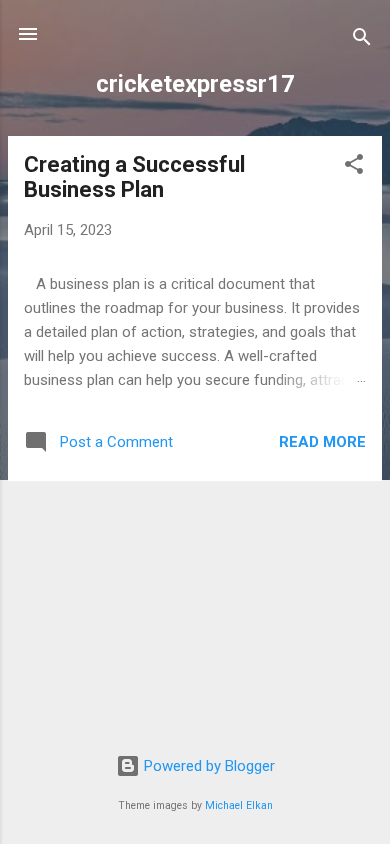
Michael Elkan (239, 805)
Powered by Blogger (207, 766)
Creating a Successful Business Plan (134, 177)
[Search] (362, 40)
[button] (354, 167)
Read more (322, 442)
